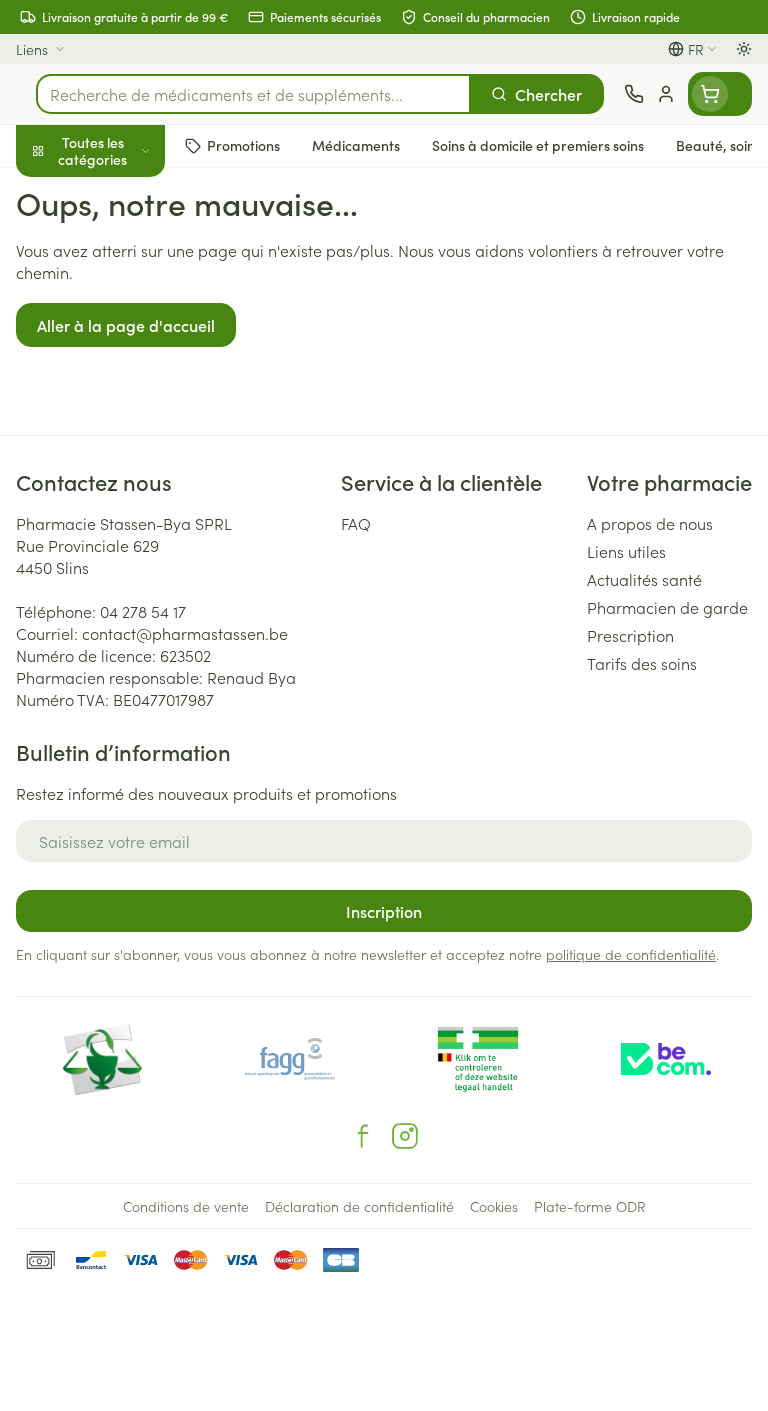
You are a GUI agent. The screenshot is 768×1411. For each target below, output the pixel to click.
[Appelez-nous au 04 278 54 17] (634, 94)
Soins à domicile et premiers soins (128, 520)
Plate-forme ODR (590, 1206)
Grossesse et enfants (128, 366)
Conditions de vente (186, 1206)
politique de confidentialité (631, 954)
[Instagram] (405, 1136)
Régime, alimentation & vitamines (128, 311)
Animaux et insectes (128, 575)
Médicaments (128, 623)
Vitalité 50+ (128, 414)
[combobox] (253, 94)
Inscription (384, 911)
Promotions (57, 193)
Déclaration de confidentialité (359, 1206)
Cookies (494, 1206)
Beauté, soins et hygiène (128, 247)
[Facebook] (363, 1136)
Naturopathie (128, 463)
